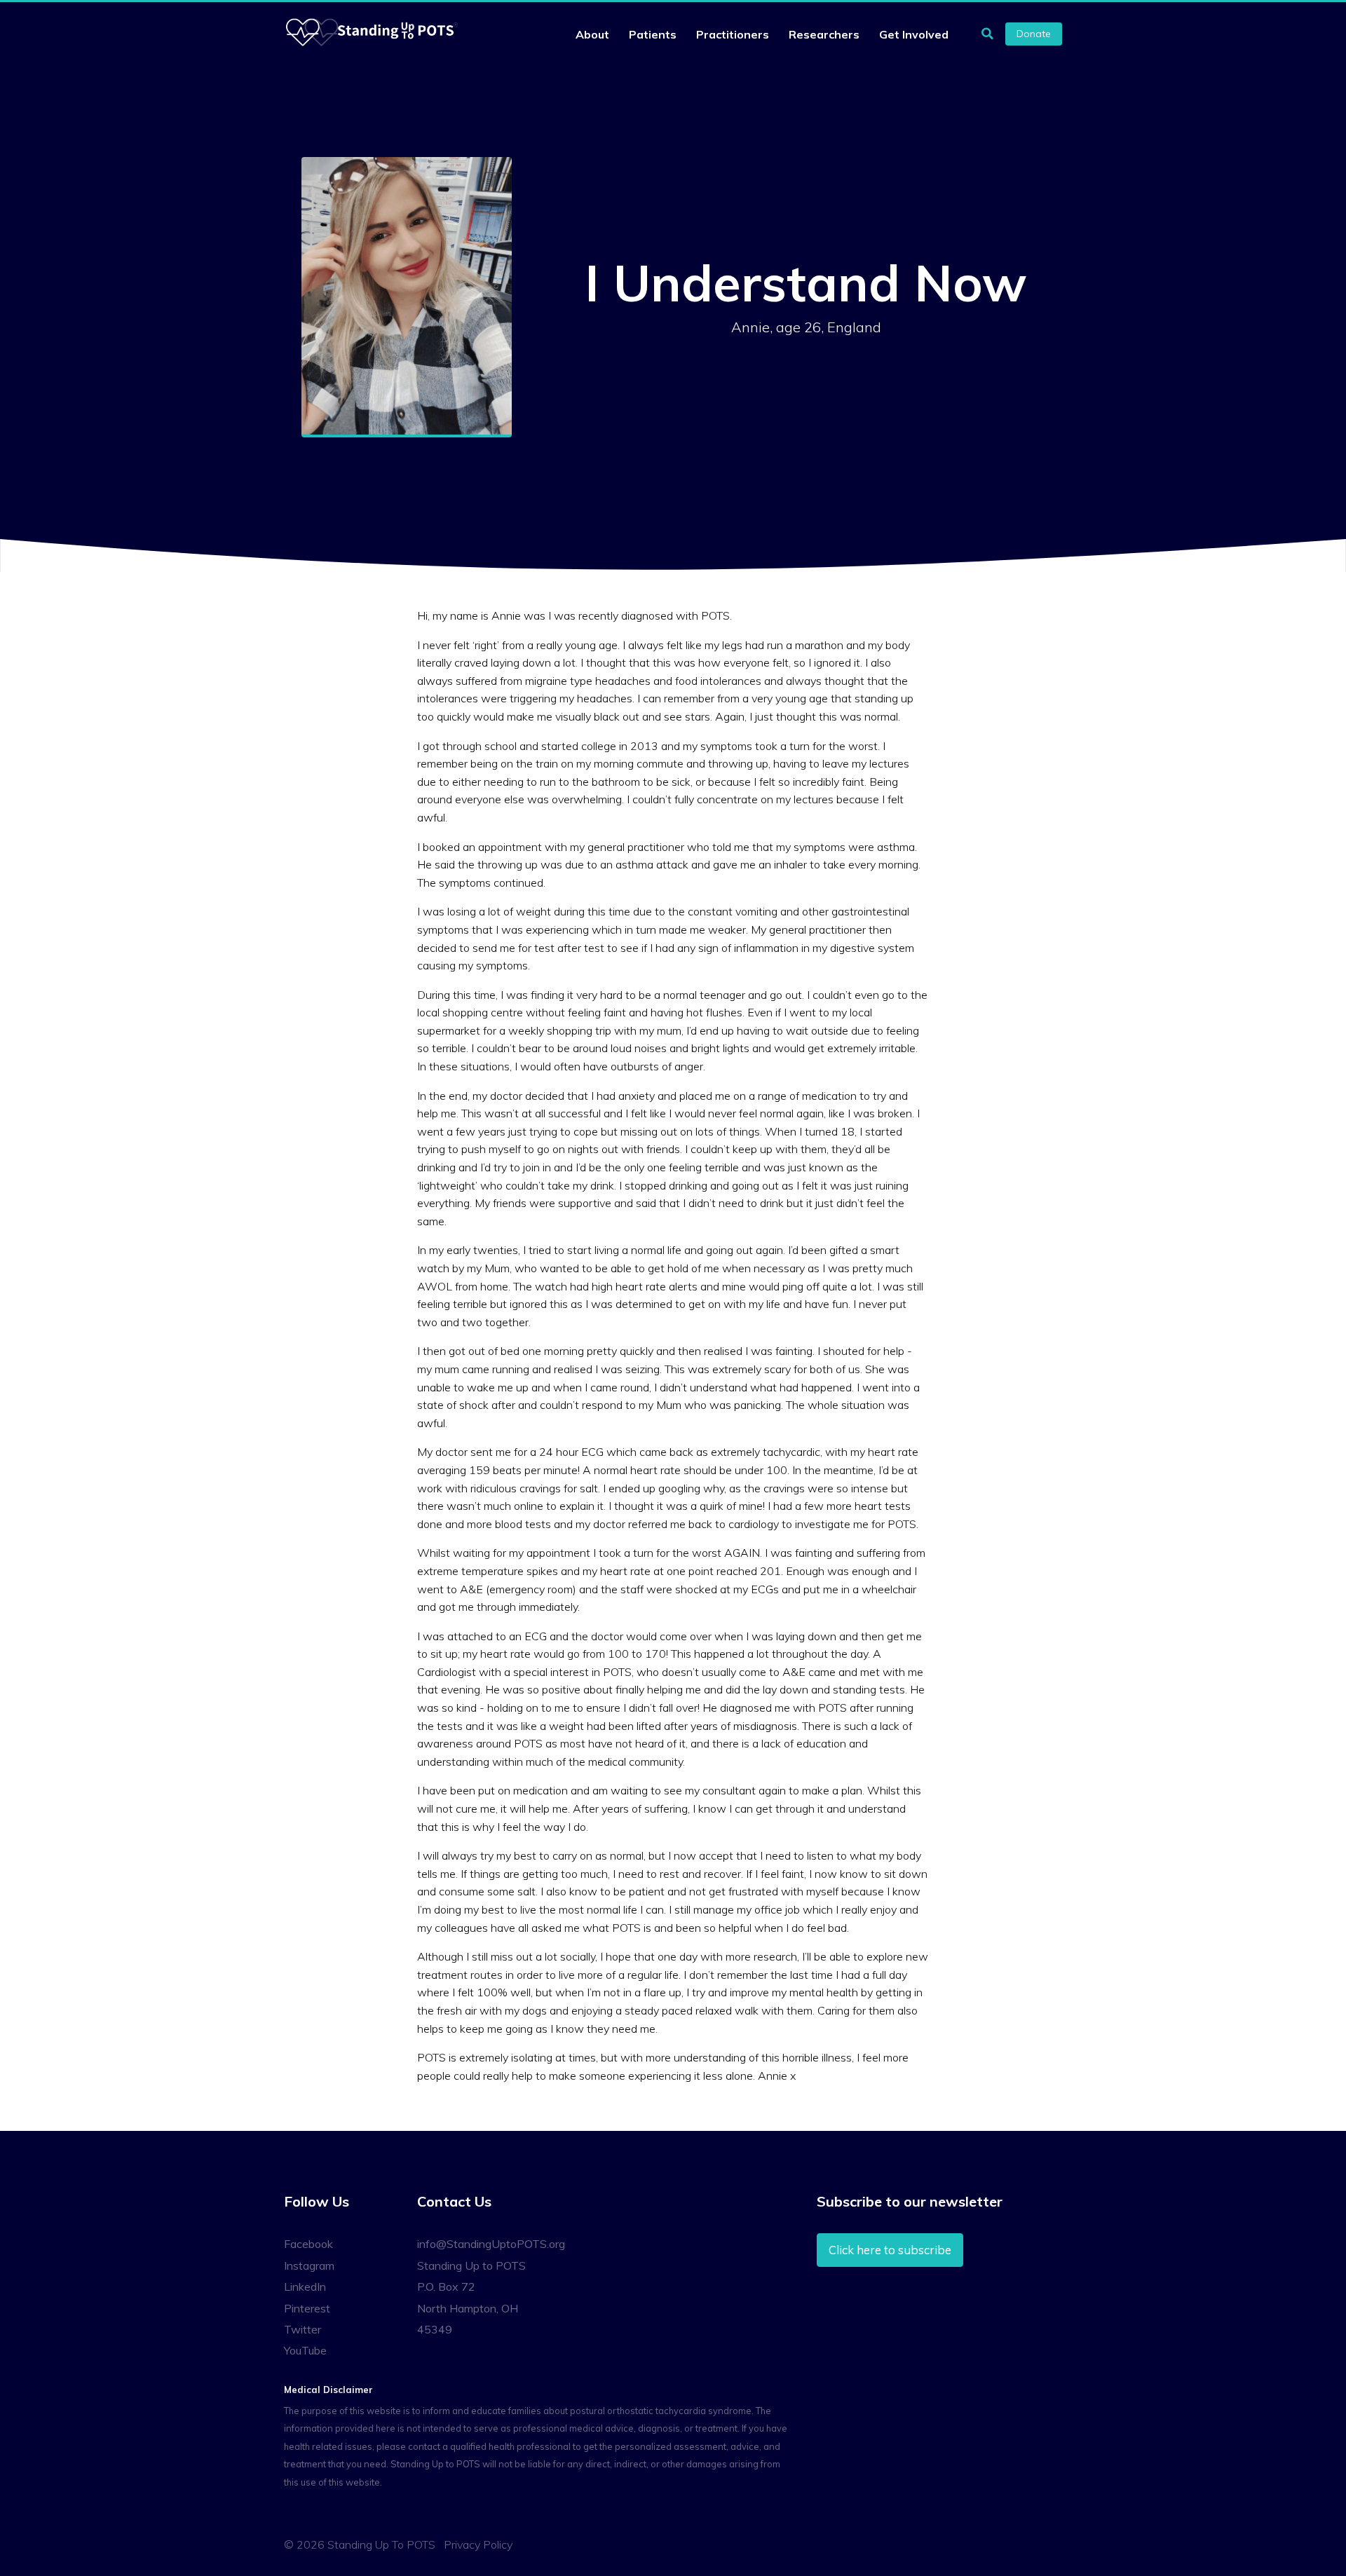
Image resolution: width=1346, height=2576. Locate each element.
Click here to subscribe (890, 2250)
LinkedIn (305, 2287)
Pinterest (307, 2308)
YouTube (305, 2350)
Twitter (302, 2329)
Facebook (308, 2244)
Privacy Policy (478, 2544)
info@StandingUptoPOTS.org (491, 2244)
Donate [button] (1034, 34)
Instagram (309, 2265)
